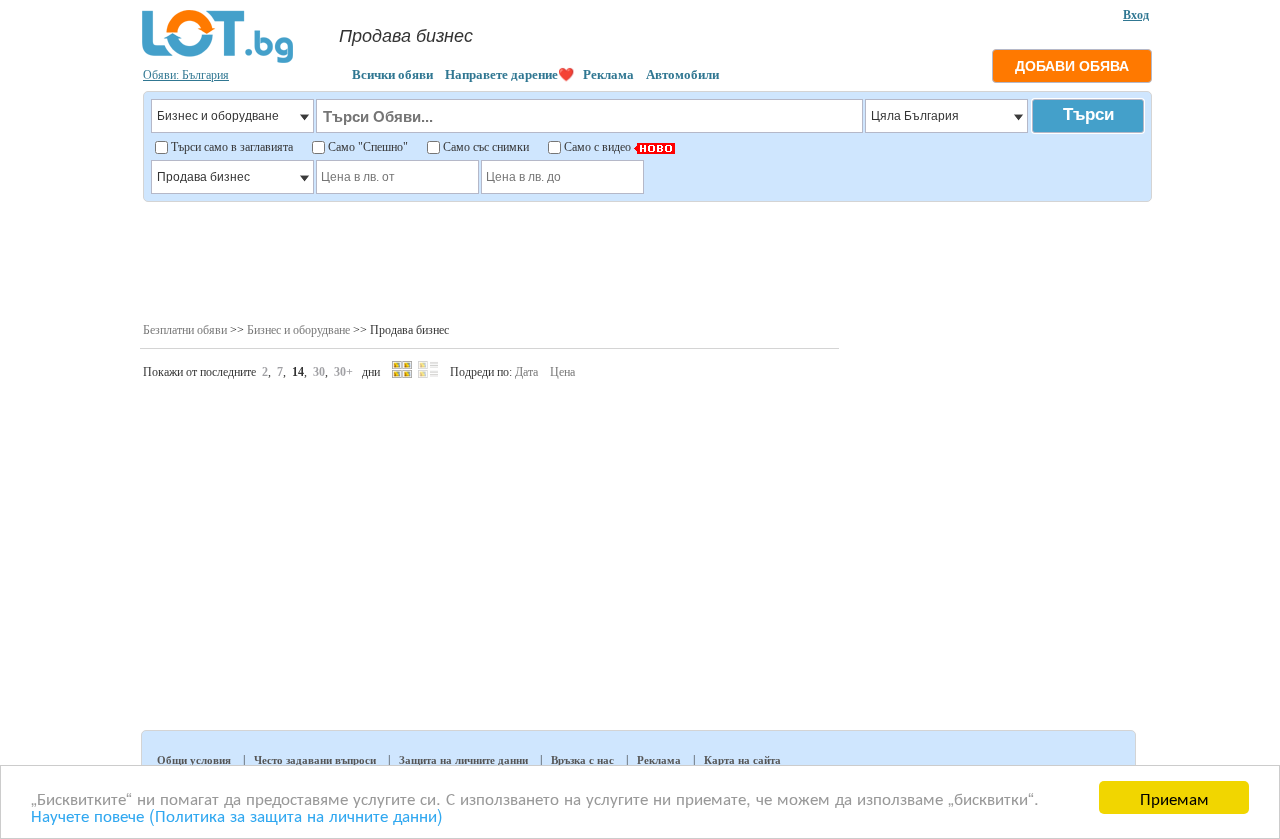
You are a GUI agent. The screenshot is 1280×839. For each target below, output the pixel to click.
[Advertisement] (646, 260)
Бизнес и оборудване (298, 330)
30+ (343, 372)
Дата (526, 372)
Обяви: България (186, 75)
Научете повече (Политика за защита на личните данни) (237, 814)
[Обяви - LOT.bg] (217, 60)
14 (298, 372)
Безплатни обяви (185, 330)
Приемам (1174, 797)
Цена (562, 372)
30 (319, 372)
